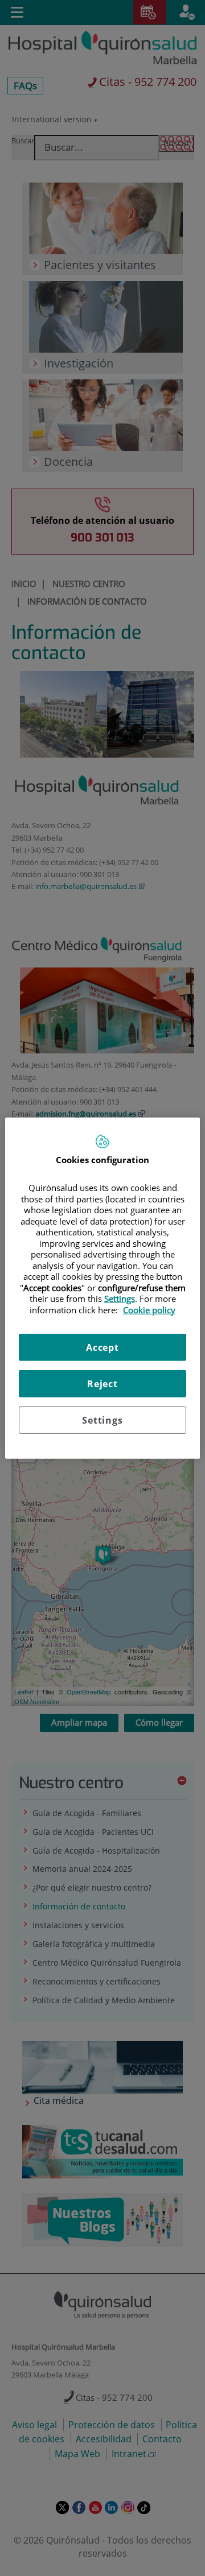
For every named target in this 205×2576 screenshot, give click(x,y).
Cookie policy (149, 1309)
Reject (102, 1384)
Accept (102, 1347)
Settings (102, 1420)
